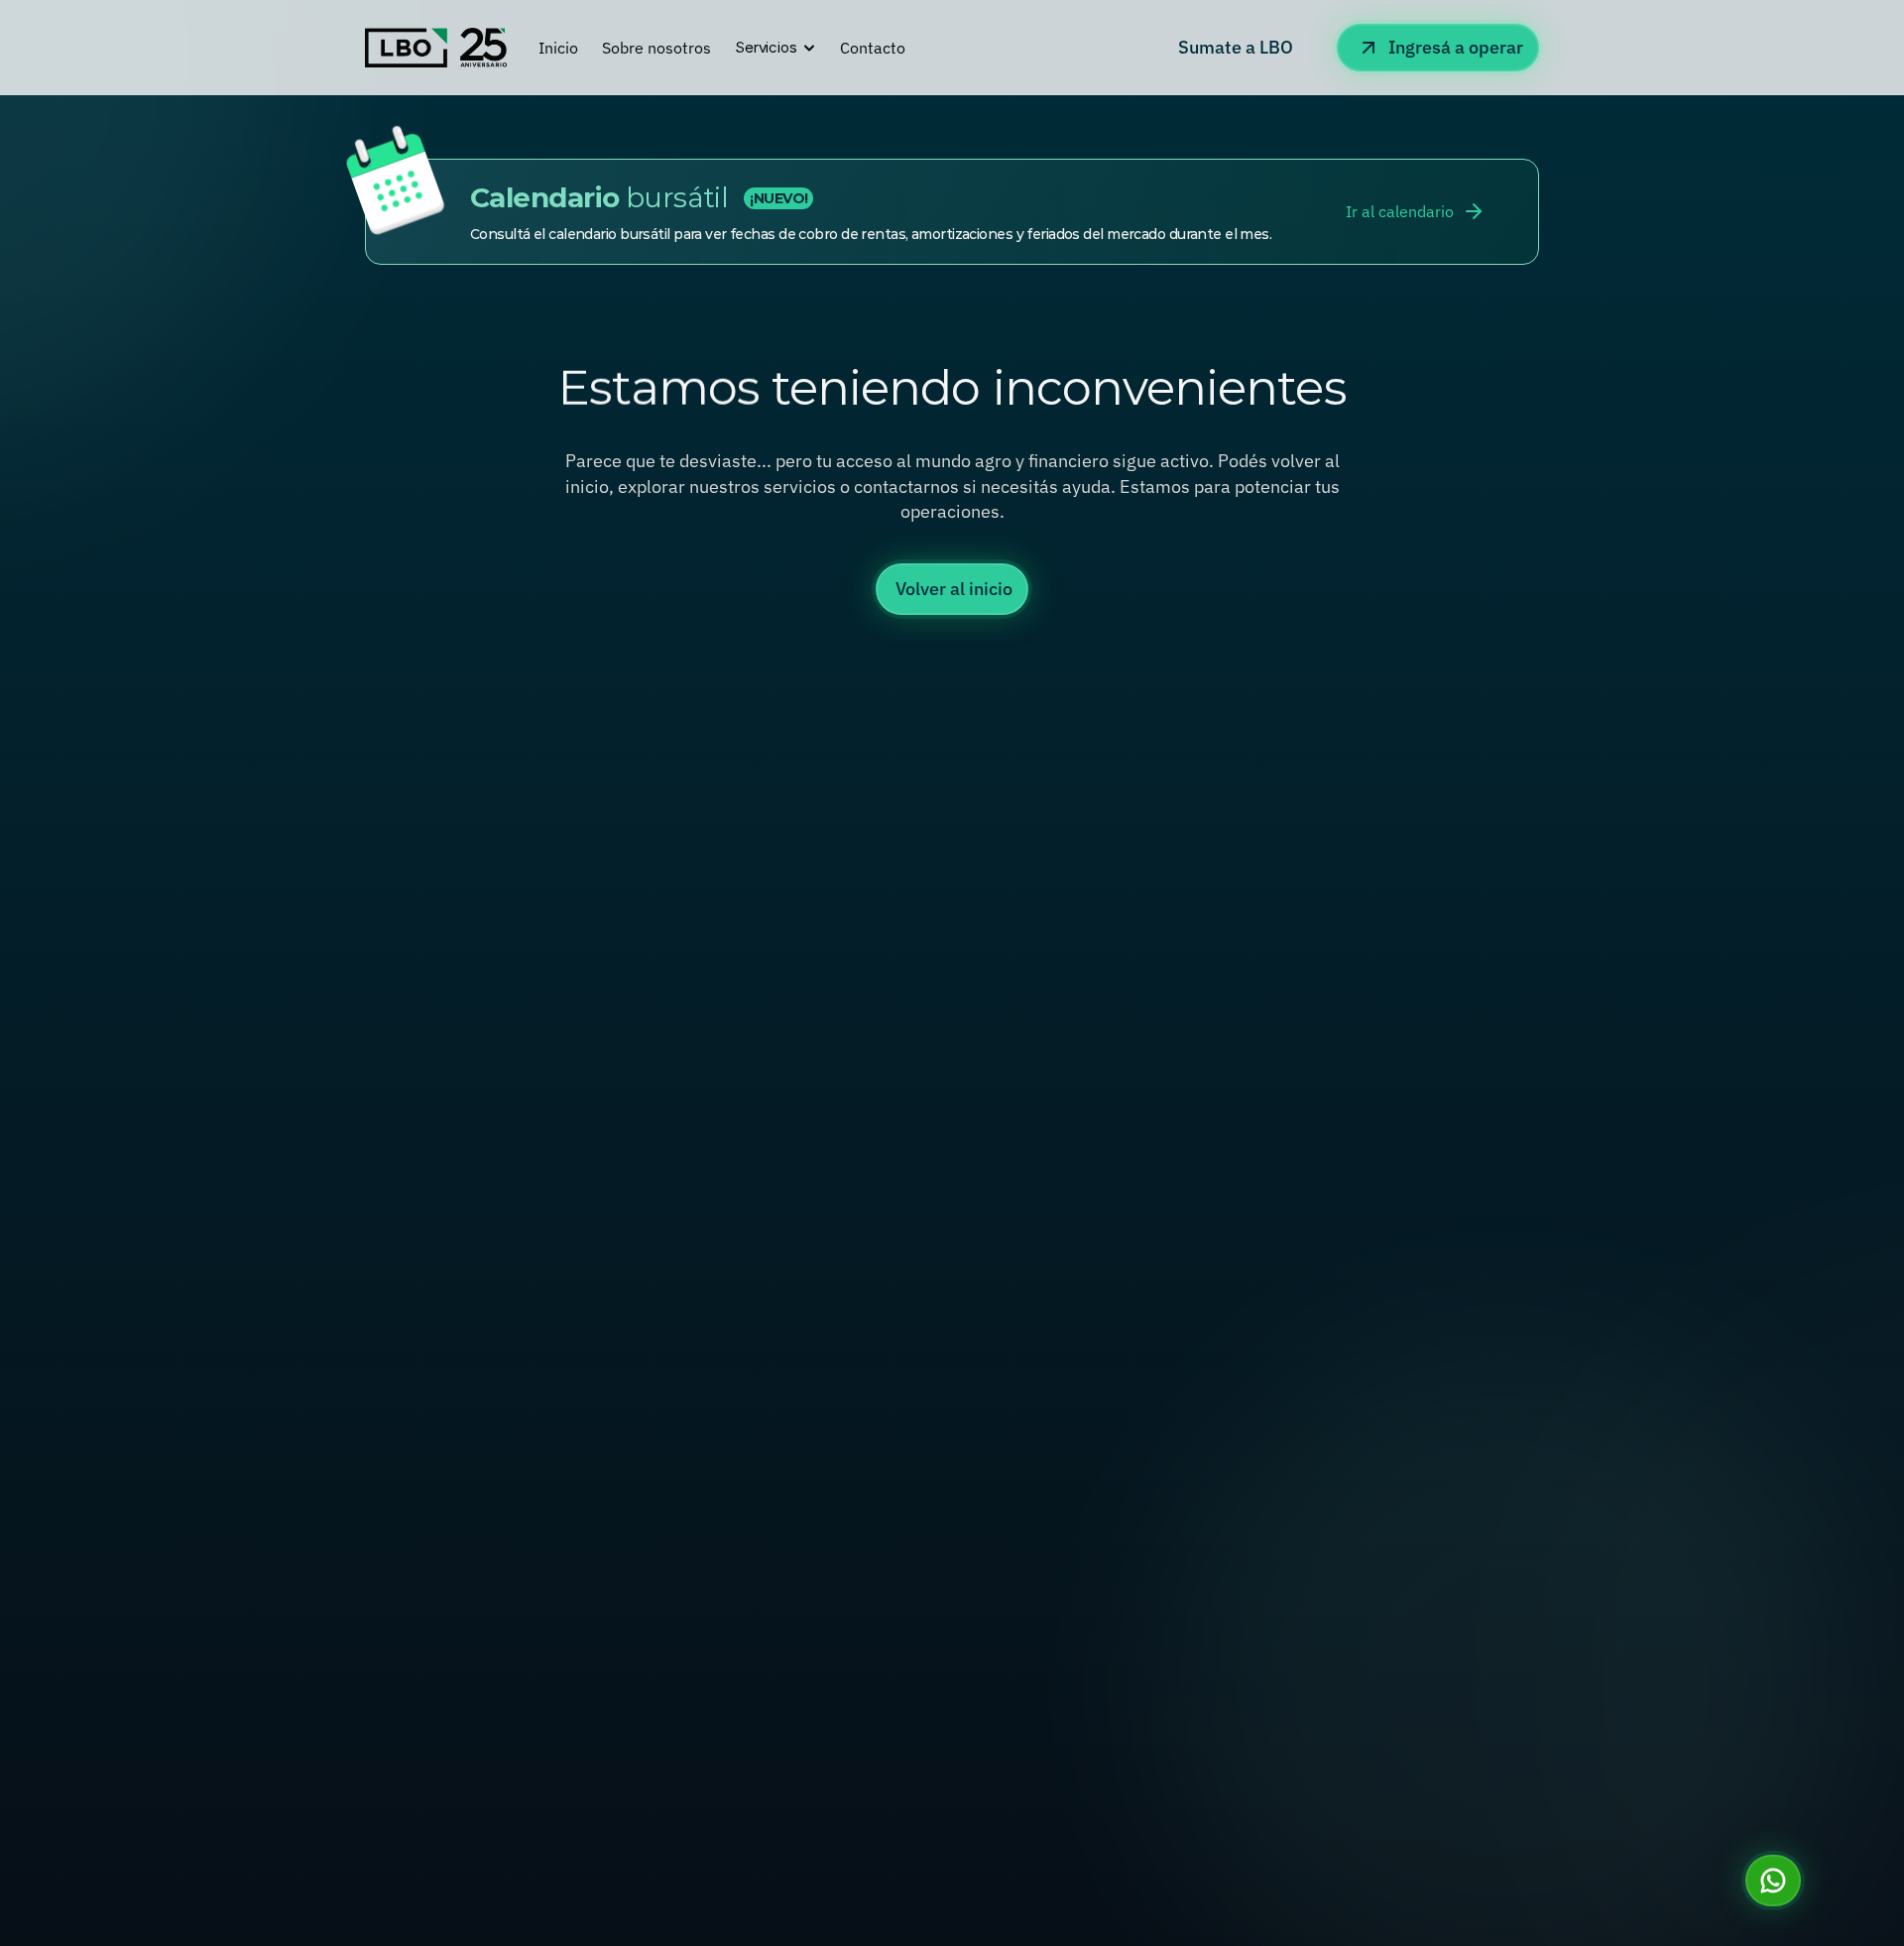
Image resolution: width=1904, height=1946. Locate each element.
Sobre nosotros (656, 48)
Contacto (873, 48)
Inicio (558, 48)
